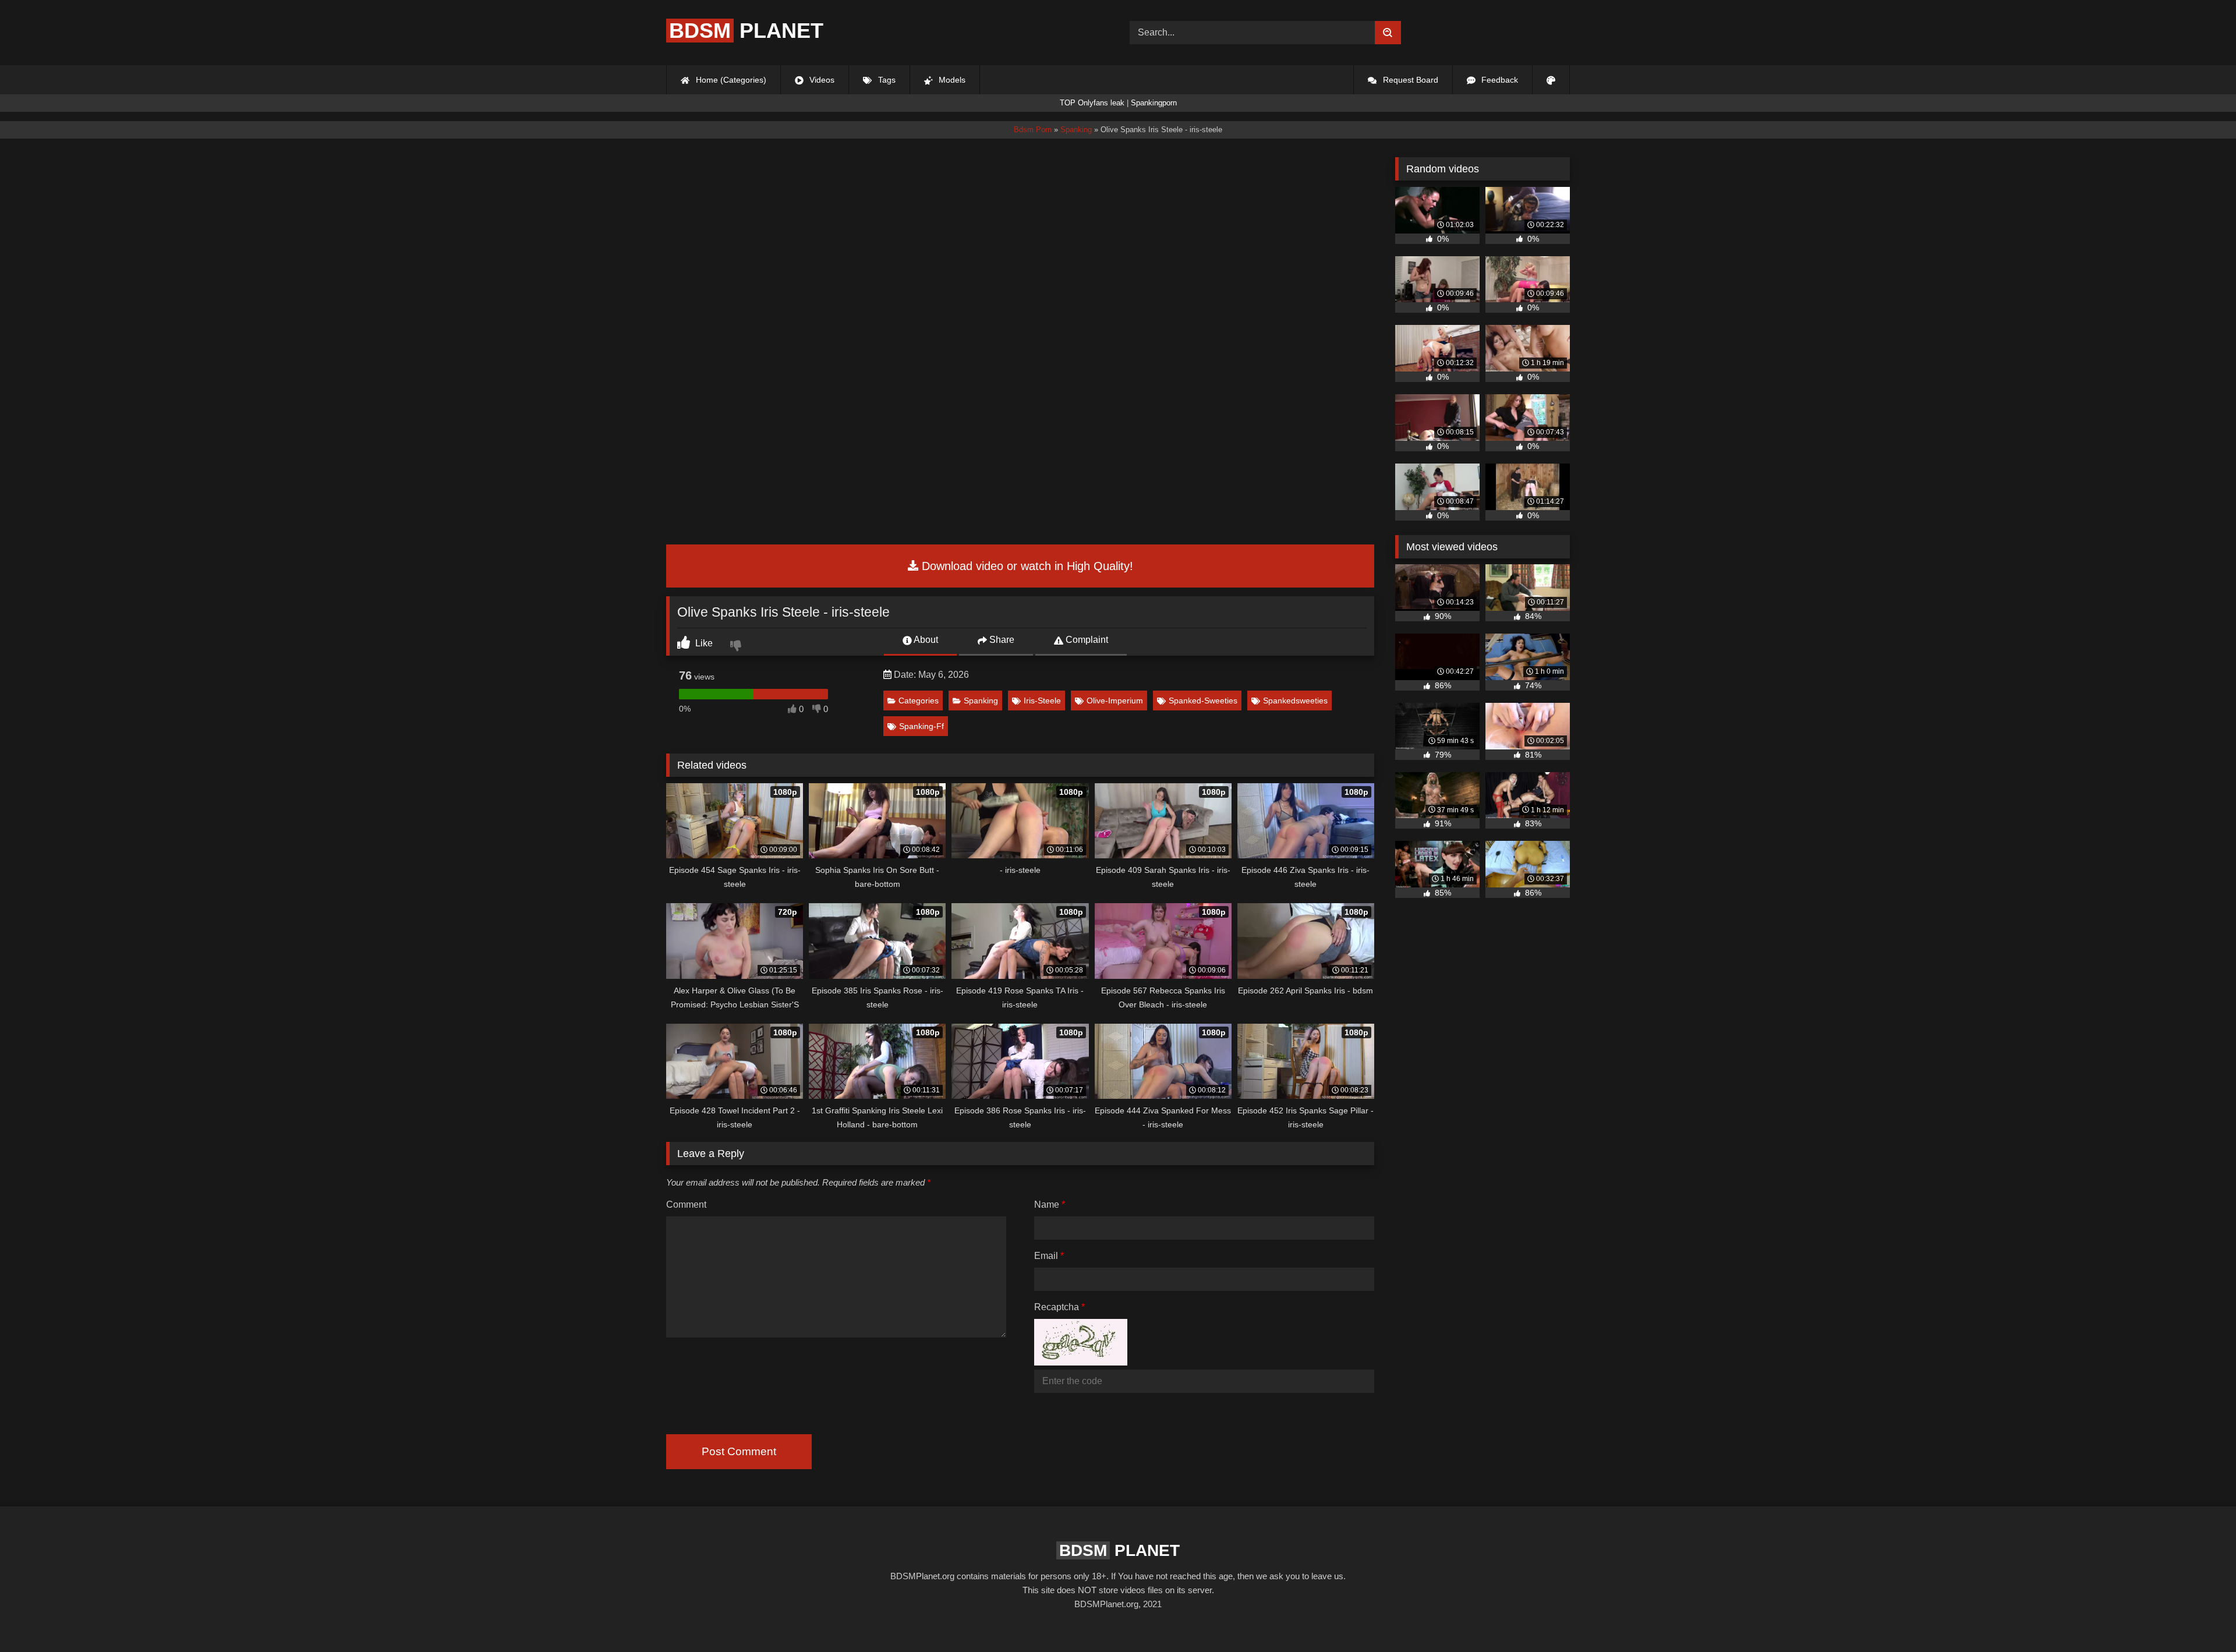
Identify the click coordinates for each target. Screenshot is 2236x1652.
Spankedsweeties (1295, 701)
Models (951, 80)
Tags (886, 80)
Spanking (981, 701)
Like (703, 643)
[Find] (1388, 33)
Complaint (1086, 640)
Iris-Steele (1042, 701)
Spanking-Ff (921, 726)
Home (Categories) (730, 80)
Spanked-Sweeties (1203, 701)
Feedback (1499, 80)
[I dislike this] (737, 647)
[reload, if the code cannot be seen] (1081, 1362)
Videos (821, 80)
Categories (919, 701)
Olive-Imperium (1115, 701)
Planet (746, 31)
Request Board (1409, 80)
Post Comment (739, 1451)
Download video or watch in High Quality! (1026, 566)
